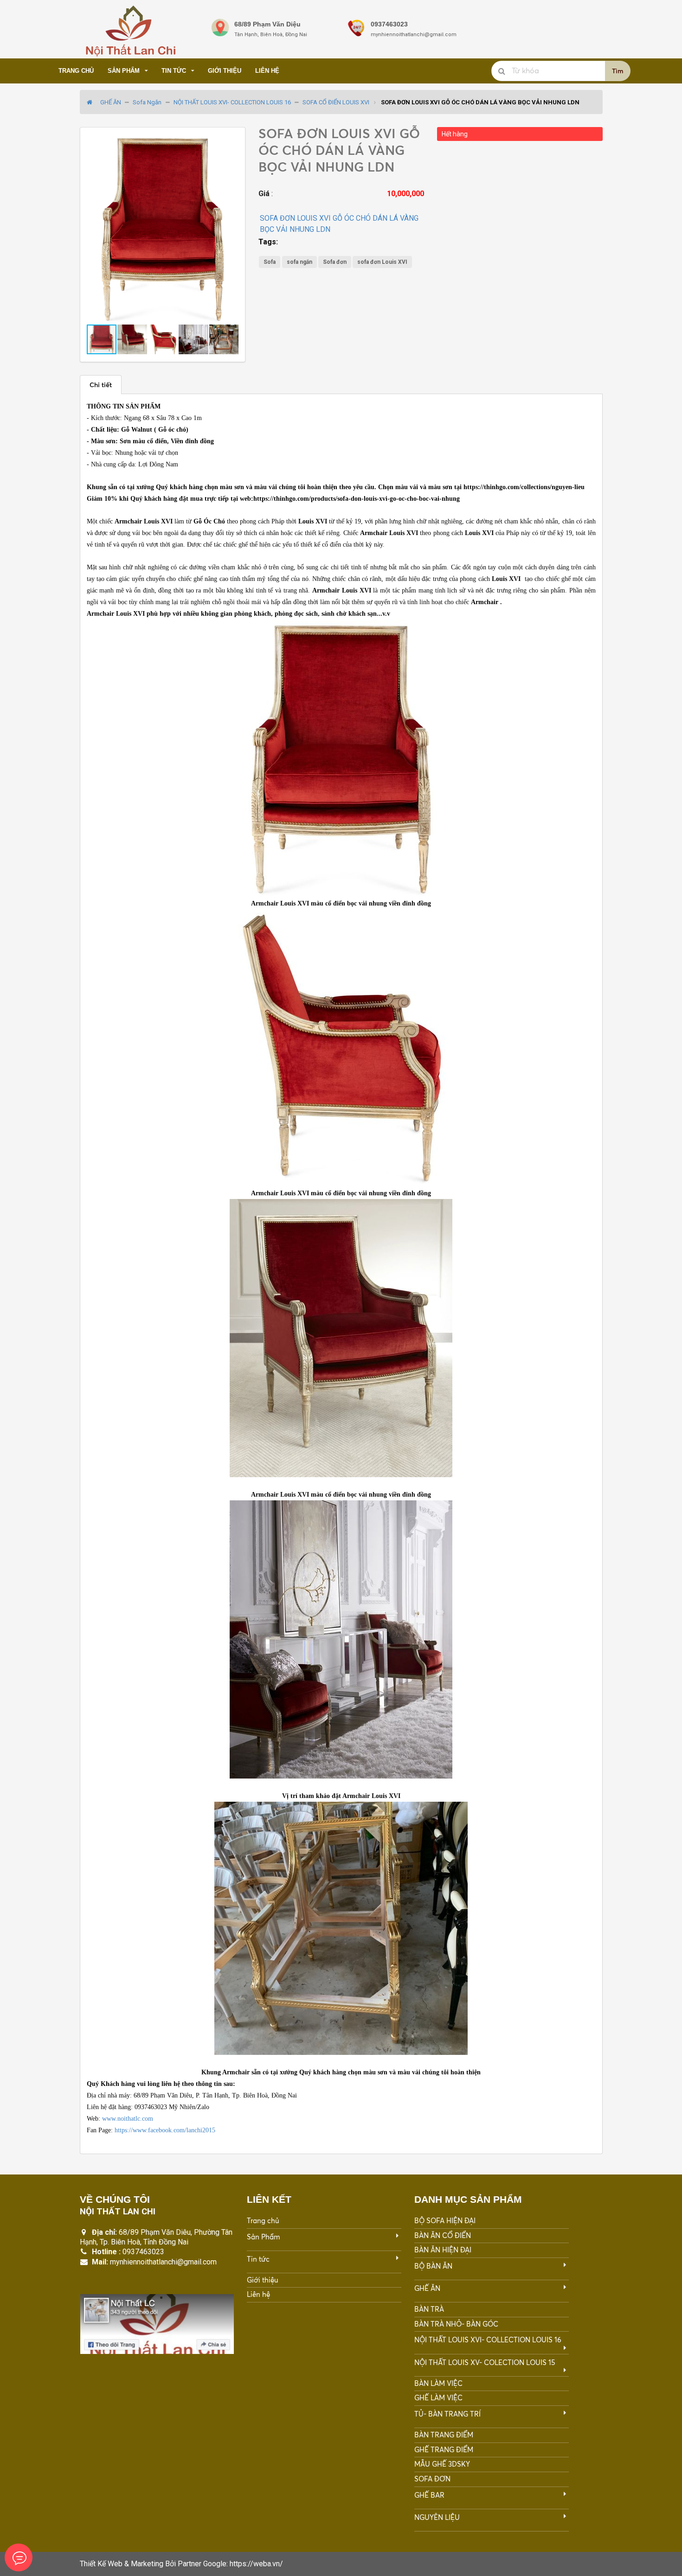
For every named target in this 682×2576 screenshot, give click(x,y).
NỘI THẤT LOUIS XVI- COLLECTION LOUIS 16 (232, 102)
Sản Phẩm (124, 71)
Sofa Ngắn (147, 102)
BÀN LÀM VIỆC (438, 2383)
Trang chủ (76, 71)
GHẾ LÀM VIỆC (438, 2398)
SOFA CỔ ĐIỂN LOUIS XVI (336, 102)
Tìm (618, 71)
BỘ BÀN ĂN (433, 2266)
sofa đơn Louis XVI (382, 262)
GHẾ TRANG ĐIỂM (444, 2450)
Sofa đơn (335, 262)
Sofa (270, 262)
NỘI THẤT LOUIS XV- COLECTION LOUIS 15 (485, 2362)
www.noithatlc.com (128, 2119)
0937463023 (143, 2252)
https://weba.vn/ (256, 2564)
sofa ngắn (299, 262)
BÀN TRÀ (429, 2309)
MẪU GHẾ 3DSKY (442, 2464)
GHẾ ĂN (111, 102)
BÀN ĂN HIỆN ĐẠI (443, 2250)
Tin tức (174, 71)
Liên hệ (267, 71)
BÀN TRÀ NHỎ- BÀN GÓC (456, 2324)
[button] (230, 142)
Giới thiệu (225, 71)
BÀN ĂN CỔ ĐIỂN (443, 2235)
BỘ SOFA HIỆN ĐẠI (445, 2221)
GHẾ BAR (429, 2495)
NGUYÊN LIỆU (437, 2517)
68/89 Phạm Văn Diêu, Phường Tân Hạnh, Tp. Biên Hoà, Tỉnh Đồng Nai (156, 2237)
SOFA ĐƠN (432, 2479)
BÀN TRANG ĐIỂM (444, 2435)
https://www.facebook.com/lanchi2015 (165, 2130)
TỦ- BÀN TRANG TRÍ (447, 2414)
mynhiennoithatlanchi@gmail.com (163, 2262)
